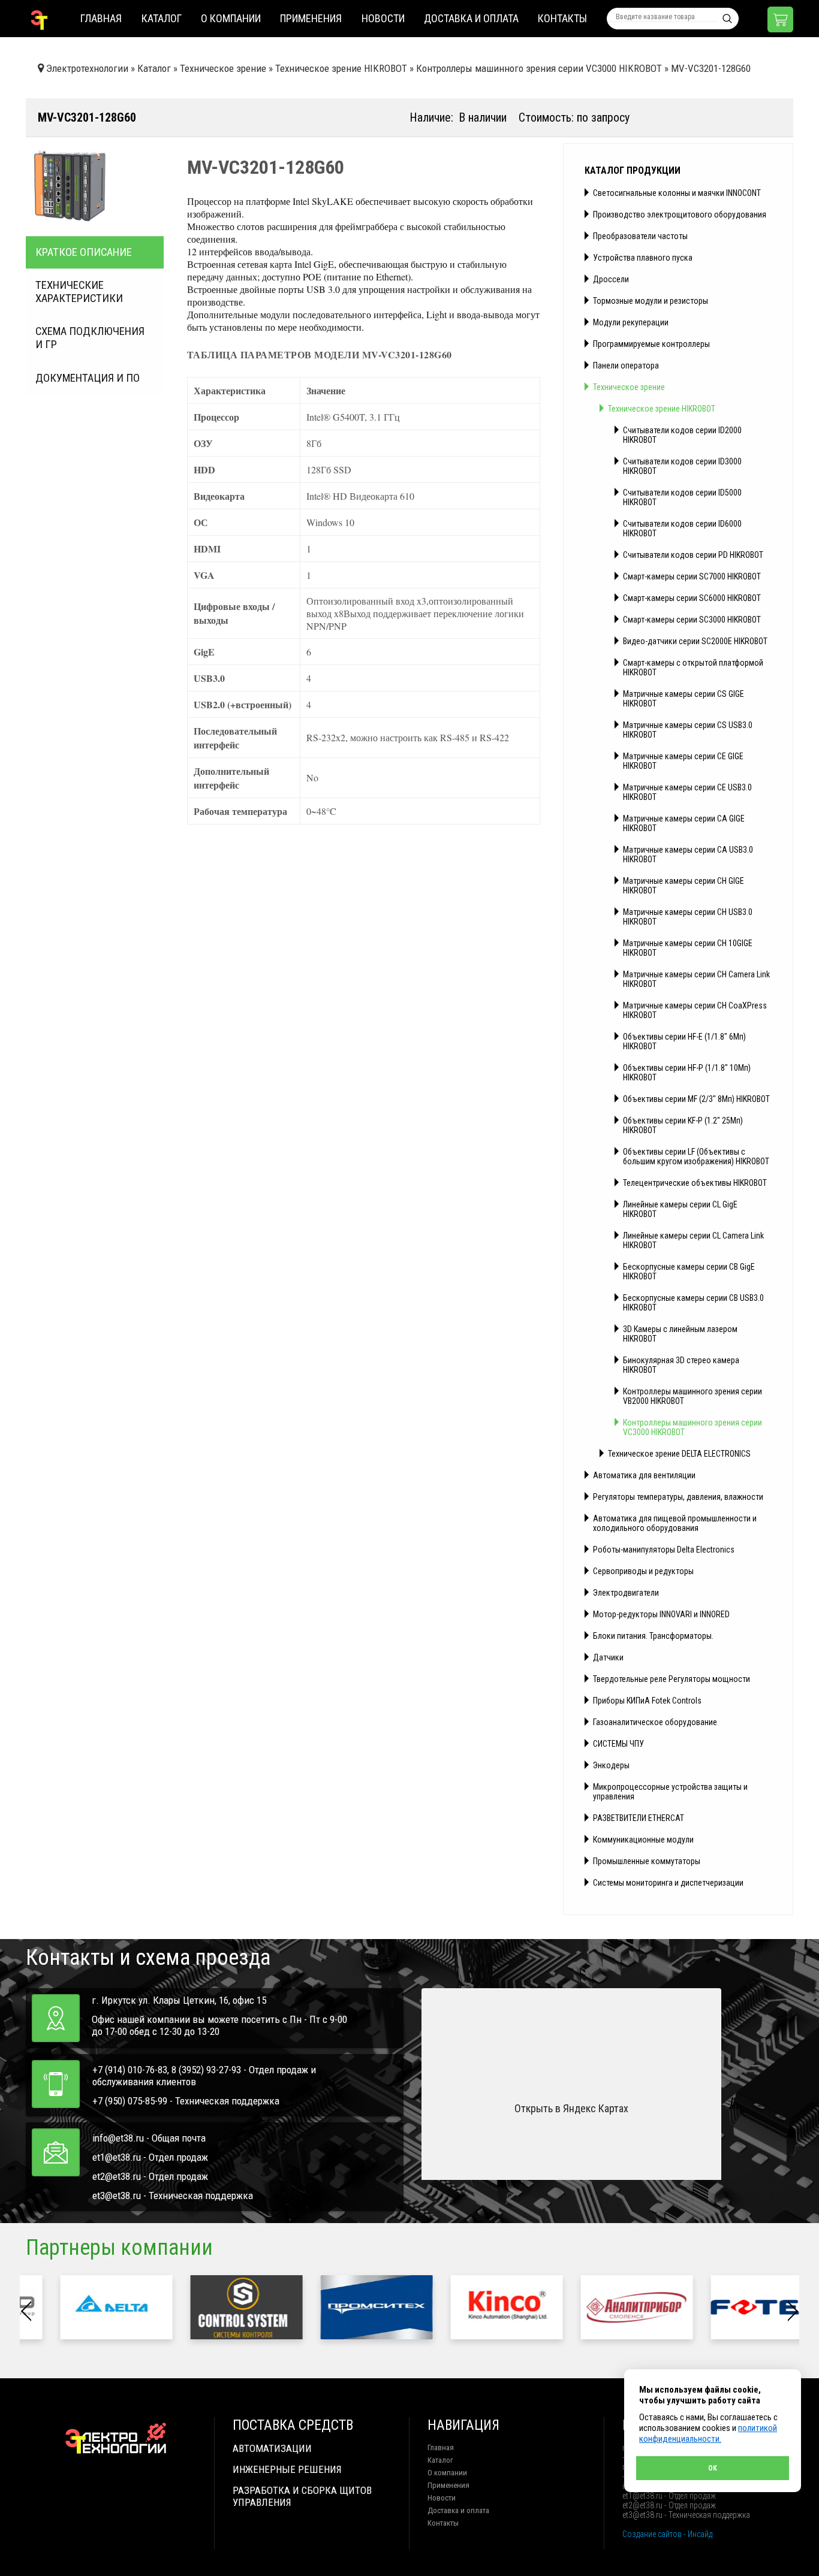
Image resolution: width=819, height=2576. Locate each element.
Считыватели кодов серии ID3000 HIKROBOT (682, 466)
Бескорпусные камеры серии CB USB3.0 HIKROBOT (693, 1303)
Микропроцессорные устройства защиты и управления (670, 1792)
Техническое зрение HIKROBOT (662, 409)
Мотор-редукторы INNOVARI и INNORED (661, 1614)
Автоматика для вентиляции (644, 1475)
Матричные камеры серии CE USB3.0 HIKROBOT (687, 792)
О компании (231, 18)
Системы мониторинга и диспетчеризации (668, 1883)
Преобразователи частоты (640, 236)
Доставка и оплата (471, 18)
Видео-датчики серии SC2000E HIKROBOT (695, 641)
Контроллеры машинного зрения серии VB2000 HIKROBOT (692, 1396)
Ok (713, 2468)
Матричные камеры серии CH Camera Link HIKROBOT (696, 979)
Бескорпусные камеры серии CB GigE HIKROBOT (689, 1272)
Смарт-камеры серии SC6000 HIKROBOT (692, 598)
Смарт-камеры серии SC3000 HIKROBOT (692, 620)
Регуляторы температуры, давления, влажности (678, 1497)
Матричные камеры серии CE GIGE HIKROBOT (683, 761)
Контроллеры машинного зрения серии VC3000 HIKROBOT (692, 1427)
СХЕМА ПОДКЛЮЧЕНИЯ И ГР (90, 338)
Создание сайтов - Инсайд (667, 2534)
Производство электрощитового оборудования (680, 215)
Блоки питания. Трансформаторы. (653, 1636)
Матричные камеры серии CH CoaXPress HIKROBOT (695, 1010)
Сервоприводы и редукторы (643, 1571)
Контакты (562, 18)
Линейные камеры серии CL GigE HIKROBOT (680, 1209)
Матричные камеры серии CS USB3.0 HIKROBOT (688, 730)
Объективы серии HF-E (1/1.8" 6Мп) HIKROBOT (684, 1041)
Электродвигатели (626, 1593)
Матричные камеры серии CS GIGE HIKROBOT (683, 699)
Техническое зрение (629, 387)
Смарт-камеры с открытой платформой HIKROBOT (693, 668)
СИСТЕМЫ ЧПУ (618, 1744)
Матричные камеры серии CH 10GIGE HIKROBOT (688, 948)
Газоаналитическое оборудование (655, 1722)
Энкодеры (611, 1765)
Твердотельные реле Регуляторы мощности (672, 1679)
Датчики (608, 1657)
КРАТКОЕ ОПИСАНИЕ (84, 252)
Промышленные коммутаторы (647, 1861)
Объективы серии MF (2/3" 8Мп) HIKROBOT (696, 1099)
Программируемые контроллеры (651, 344)
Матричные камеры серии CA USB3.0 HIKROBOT (688, 854)
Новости (383, 18)
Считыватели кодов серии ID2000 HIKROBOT (682, 435)
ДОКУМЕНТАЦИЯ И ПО (88, 378)
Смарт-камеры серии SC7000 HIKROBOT (692, 576)
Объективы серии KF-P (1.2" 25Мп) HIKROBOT (683, 1125)
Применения (311, 18)
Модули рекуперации (631, 322)
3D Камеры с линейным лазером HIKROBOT (680, 1334)
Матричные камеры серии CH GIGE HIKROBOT (683, 886)
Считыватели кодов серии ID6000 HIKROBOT (682, 529)
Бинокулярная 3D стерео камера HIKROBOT (681, 1365)
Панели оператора (626, 366)
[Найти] (727, 19)
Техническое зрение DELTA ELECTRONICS (679, 1454)
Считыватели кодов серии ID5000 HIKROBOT (682, 497)
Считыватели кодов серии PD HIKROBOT (693, 555)
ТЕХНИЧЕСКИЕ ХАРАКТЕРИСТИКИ (79, 292)
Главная (101, 18)
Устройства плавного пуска (643, 258)
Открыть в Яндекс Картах (571, 2108)
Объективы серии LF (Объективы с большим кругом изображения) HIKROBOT (696, 1156)
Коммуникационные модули (643, 1840)
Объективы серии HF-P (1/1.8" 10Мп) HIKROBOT (687, 1073)
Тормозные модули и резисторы (651, 301)
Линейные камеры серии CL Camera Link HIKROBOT (693, 1240)
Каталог (162, 18)
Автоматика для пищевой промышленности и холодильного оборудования (675, 1523)
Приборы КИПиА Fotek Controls (647, 1701)
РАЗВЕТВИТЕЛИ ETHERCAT (639, 1818)
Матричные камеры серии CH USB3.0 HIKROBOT (688, 917)
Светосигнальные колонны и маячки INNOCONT (677, 193)
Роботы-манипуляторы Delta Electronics (664, 1550)
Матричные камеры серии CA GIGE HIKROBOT (684, 823)
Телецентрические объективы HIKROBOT (695, 1183)
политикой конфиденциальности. (708, 2433)
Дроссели (611, 279)
